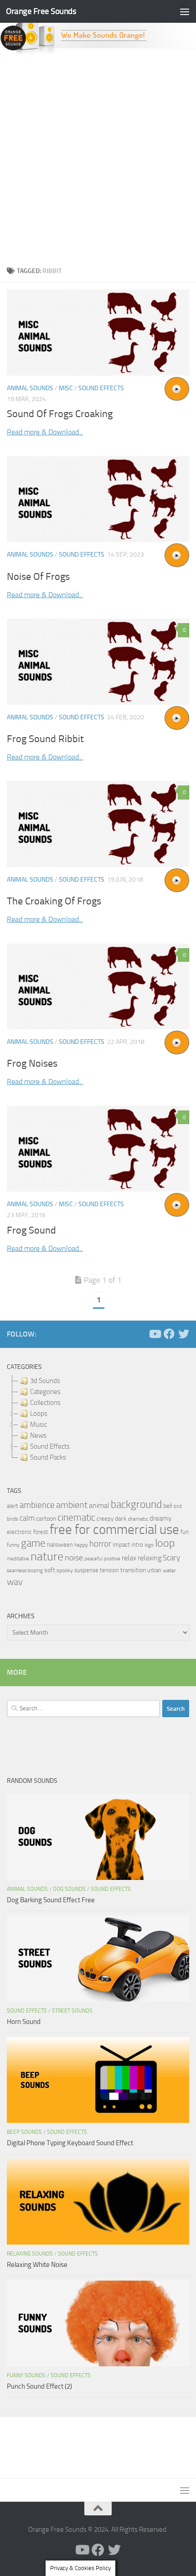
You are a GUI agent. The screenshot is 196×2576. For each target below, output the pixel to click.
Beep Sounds (24, 2132)
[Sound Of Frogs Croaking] (98, 333)
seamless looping (25, 1571)
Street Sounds (72, 2011)
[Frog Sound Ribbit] (98, 661)
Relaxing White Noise (37, 2265)
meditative (18, 1559)
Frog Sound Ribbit (45, 739)
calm (27, 1518)
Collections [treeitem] (45, 1403)
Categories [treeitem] (45, 1392)
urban (154, 1570)
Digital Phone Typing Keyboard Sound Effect (70, 2143)
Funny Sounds (26, 2375)
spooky (65, 1570)
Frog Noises (32, 1063)
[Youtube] (155, 1334)
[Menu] (185, 11)
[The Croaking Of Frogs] (98, 824)
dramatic (138, 1519)
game (33, 1543)
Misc (66, 388)
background (136, 1505)
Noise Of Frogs (38, 577)
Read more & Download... (45, 432)
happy (81, 1545)
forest (41, 1532)
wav (15, 1582)
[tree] (98, 1419)
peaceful (93, 1559)
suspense (86, 1570)
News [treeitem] (38, 1435)
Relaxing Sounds (30, 2254)
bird (178, 1506)
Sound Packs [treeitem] (48, 1457)
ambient (72, 1505)
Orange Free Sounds (41, 11)
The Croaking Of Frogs (54, 901)
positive (112, 1559)
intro (137, 1545)
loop (165, 1543)
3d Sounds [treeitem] (45, 1381)
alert (13, 1506)
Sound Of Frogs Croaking (60, 414)
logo (149, 1545)
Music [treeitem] (39, 1425)
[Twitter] (184, 1334)
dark (121, 1518)
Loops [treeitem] (39, 1414)
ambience (37, 1505)
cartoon (46, 1519)
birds (13, 1519)
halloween (60, 1545)
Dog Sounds (69, 1889)
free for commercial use (114, 1530)
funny (13, 1545)
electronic (19, 1532)
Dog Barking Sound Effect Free (51, 1900)
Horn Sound (24, 2022)
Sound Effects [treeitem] (50, 1446)
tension (109, 1570)
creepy (105, 1519)
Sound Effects (101, 388)
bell (168, 1506)
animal (99, 1505)
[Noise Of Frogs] (98, 499)
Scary (171, 1558)
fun (185, 1532)
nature (47, 1556)
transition (133, 1570)
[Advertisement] (98, 158)
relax (129, 1558)
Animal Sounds (30, 388)
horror (100, 1544)
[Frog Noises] (98, 986)
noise (74, 1558)
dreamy (160, 1518)
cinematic (76, 1518)
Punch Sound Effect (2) (39, 2386)
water (169, 1570)
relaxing (150, 1558)
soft (50, 1570)
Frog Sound (31, 1230)
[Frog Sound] (98, 1149)
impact (121, 1545)
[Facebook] (169, 1334)
